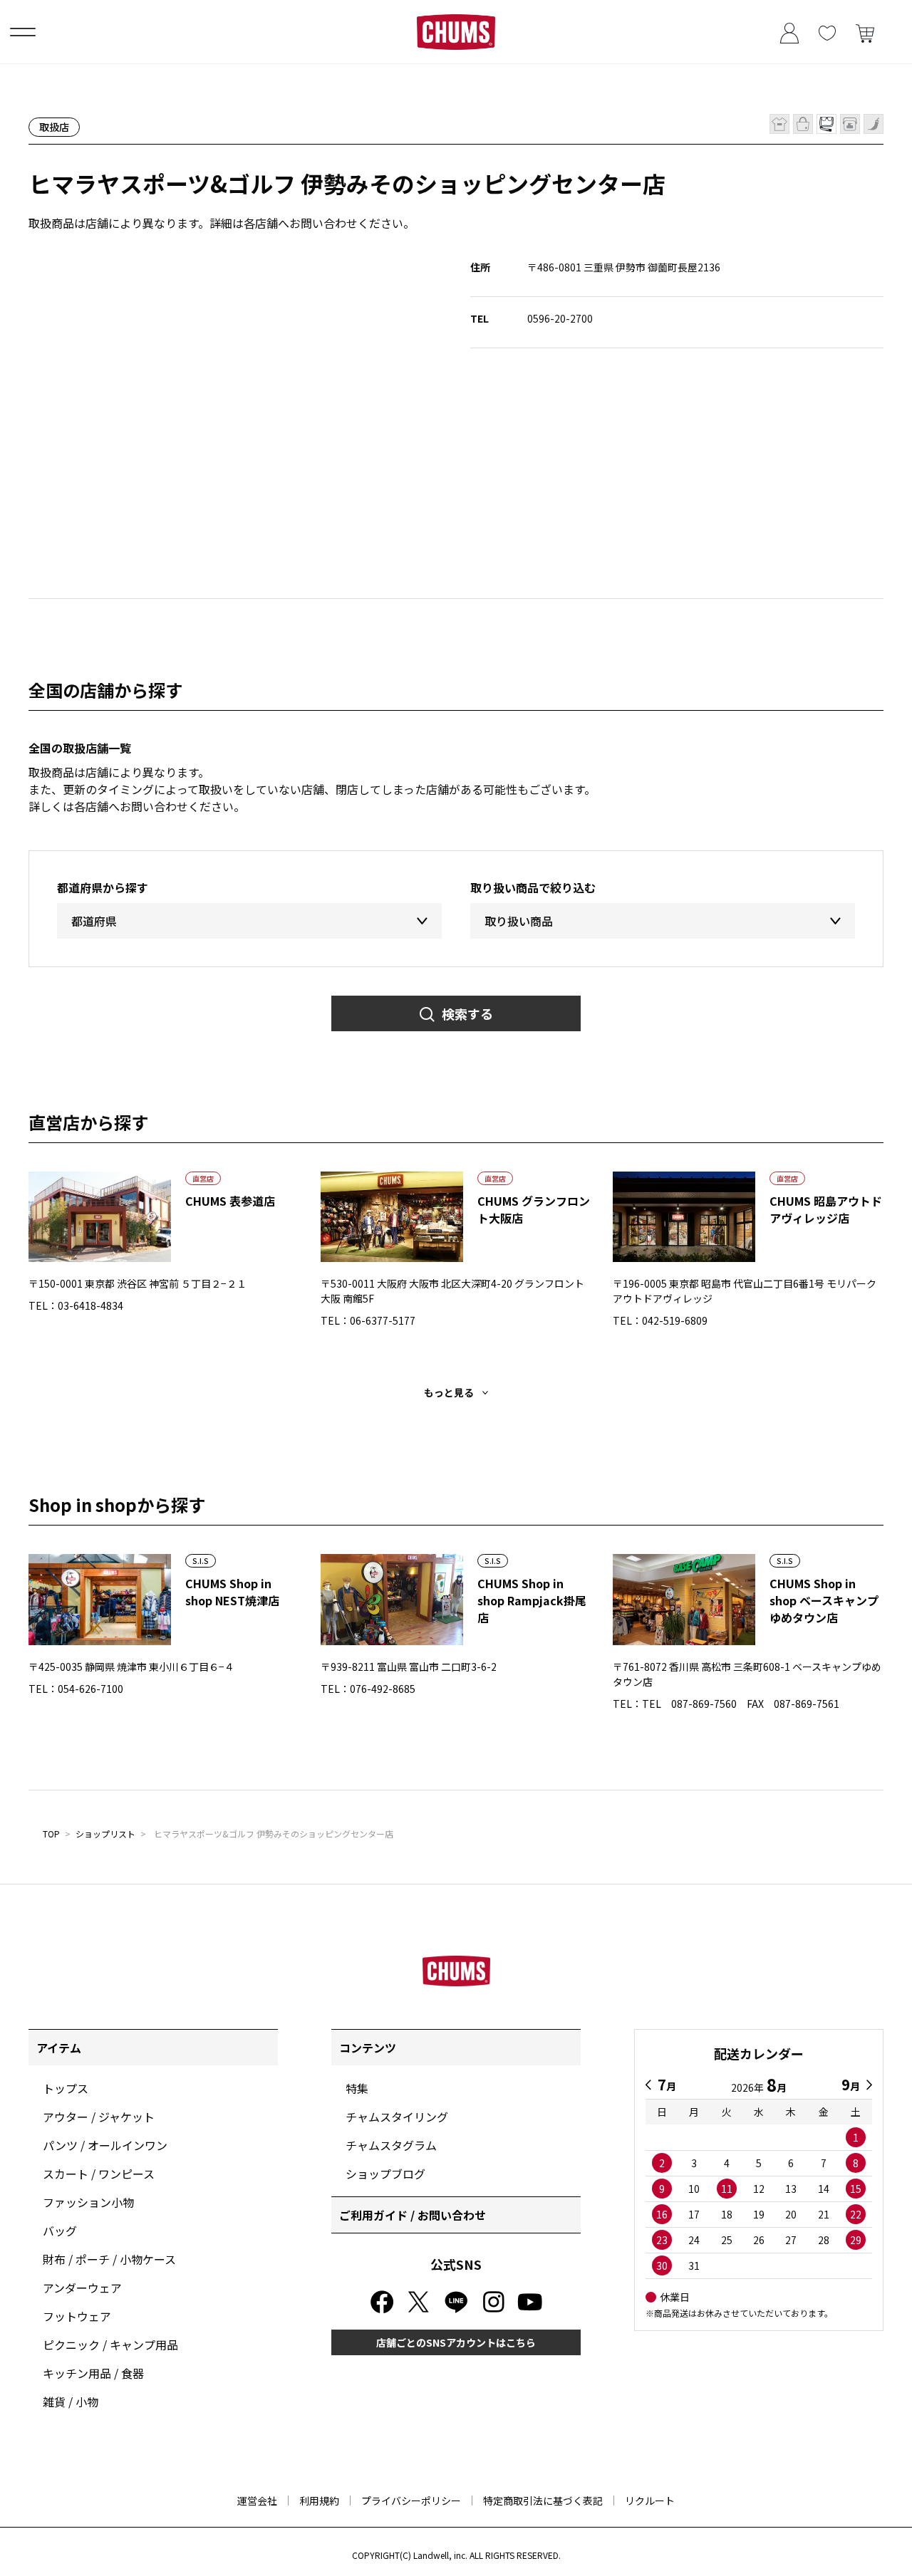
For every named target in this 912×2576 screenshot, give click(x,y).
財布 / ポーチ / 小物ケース (109, 2259)
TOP (51, 1834)
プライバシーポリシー (411, 2501)
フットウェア (77, 2316)
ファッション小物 (88, 2202)
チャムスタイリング (397, 2117)
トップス (66, 2088)
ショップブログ (385, 2174)
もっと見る (449, 1392)
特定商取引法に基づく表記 (543, 2501)
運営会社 (257, 2501)
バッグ (60, 2231)
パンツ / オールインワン (105, 2145)
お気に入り (827, 32)
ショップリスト (105, 1834)
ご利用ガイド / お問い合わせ (413, 2215)
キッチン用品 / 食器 (93, 2373)
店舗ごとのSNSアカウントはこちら (456, 2342)
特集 (357, 2088)
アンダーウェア (82, 2288)
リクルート (650, 2501)
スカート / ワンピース (99, 2174)
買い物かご (865, 32)
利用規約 (319, 2501)
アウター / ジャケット (99, 2117)
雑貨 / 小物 (71, 2402)
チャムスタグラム (391, 2145)
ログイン (789, 32)
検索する (467, 1013)
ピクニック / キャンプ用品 (110, 2345)
